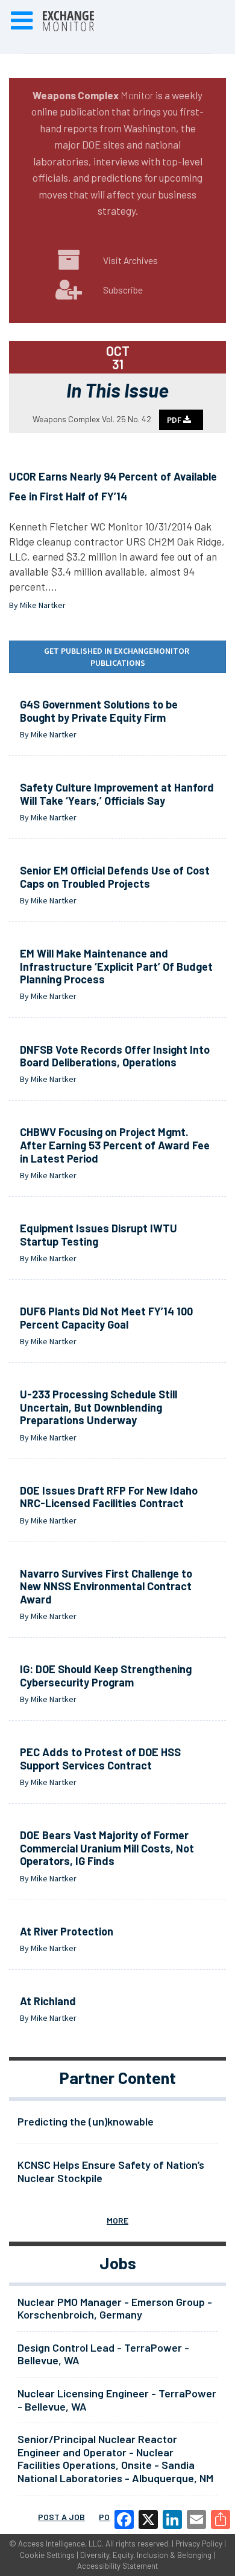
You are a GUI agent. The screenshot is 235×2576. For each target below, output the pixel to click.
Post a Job (61, 2517)
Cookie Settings (47, 2555)
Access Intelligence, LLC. (61, 2544)
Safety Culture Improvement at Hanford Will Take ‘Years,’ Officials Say (117, 794)
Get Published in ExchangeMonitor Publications (117, 657)
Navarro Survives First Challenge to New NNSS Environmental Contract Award (106, 1586)
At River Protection (67, 1931)
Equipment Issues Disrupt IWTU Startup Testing (99, 1235)
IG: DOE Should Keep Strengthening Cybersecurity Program (106, 1676)
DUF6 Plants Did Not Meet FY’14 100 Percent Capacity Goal (106, 1318)
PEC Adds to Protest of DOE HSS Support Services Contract (100, 1759)
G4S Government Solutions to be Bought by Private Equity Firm (99, 711)
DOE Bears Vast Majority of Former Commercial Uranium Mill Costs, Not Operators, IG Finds (107, 1848)
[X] (148, 2519)
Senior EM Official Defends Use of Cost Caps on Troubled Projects (115, 877)
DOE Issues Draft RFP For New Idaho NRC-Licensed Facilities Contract (109, 1497)
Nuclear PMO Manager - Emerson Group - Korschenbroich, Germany (115, 2308)
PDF (175, 420)
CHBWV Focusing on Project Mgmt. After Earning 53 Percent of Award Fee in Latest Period (115, 1145)
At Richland (48, 2001)
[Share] (221, 2519)
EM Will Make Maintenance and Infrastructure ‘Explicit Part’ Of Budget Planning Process (116, 966)
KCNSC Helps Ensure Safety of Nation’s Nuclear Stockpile (111, 2171)
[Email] (196, 2519)
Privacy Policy (199, 2544)
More (117, 2220)
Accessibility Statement (117, 2566)
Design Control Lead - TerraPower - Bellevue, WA (103, 2354)
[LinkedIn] (172, 2519)
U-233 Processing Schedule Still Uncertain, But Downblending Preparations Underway (99, 1407)
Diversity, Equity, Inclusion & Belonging (146, 2555)
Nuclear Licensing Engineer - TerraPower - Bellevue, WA (117, 2400)
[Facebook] (124, 2519)
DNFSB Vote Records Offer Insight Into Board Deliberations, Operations (115, 1056)
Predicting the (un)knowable (86, 2121)
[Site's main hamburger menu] (22, 21)
